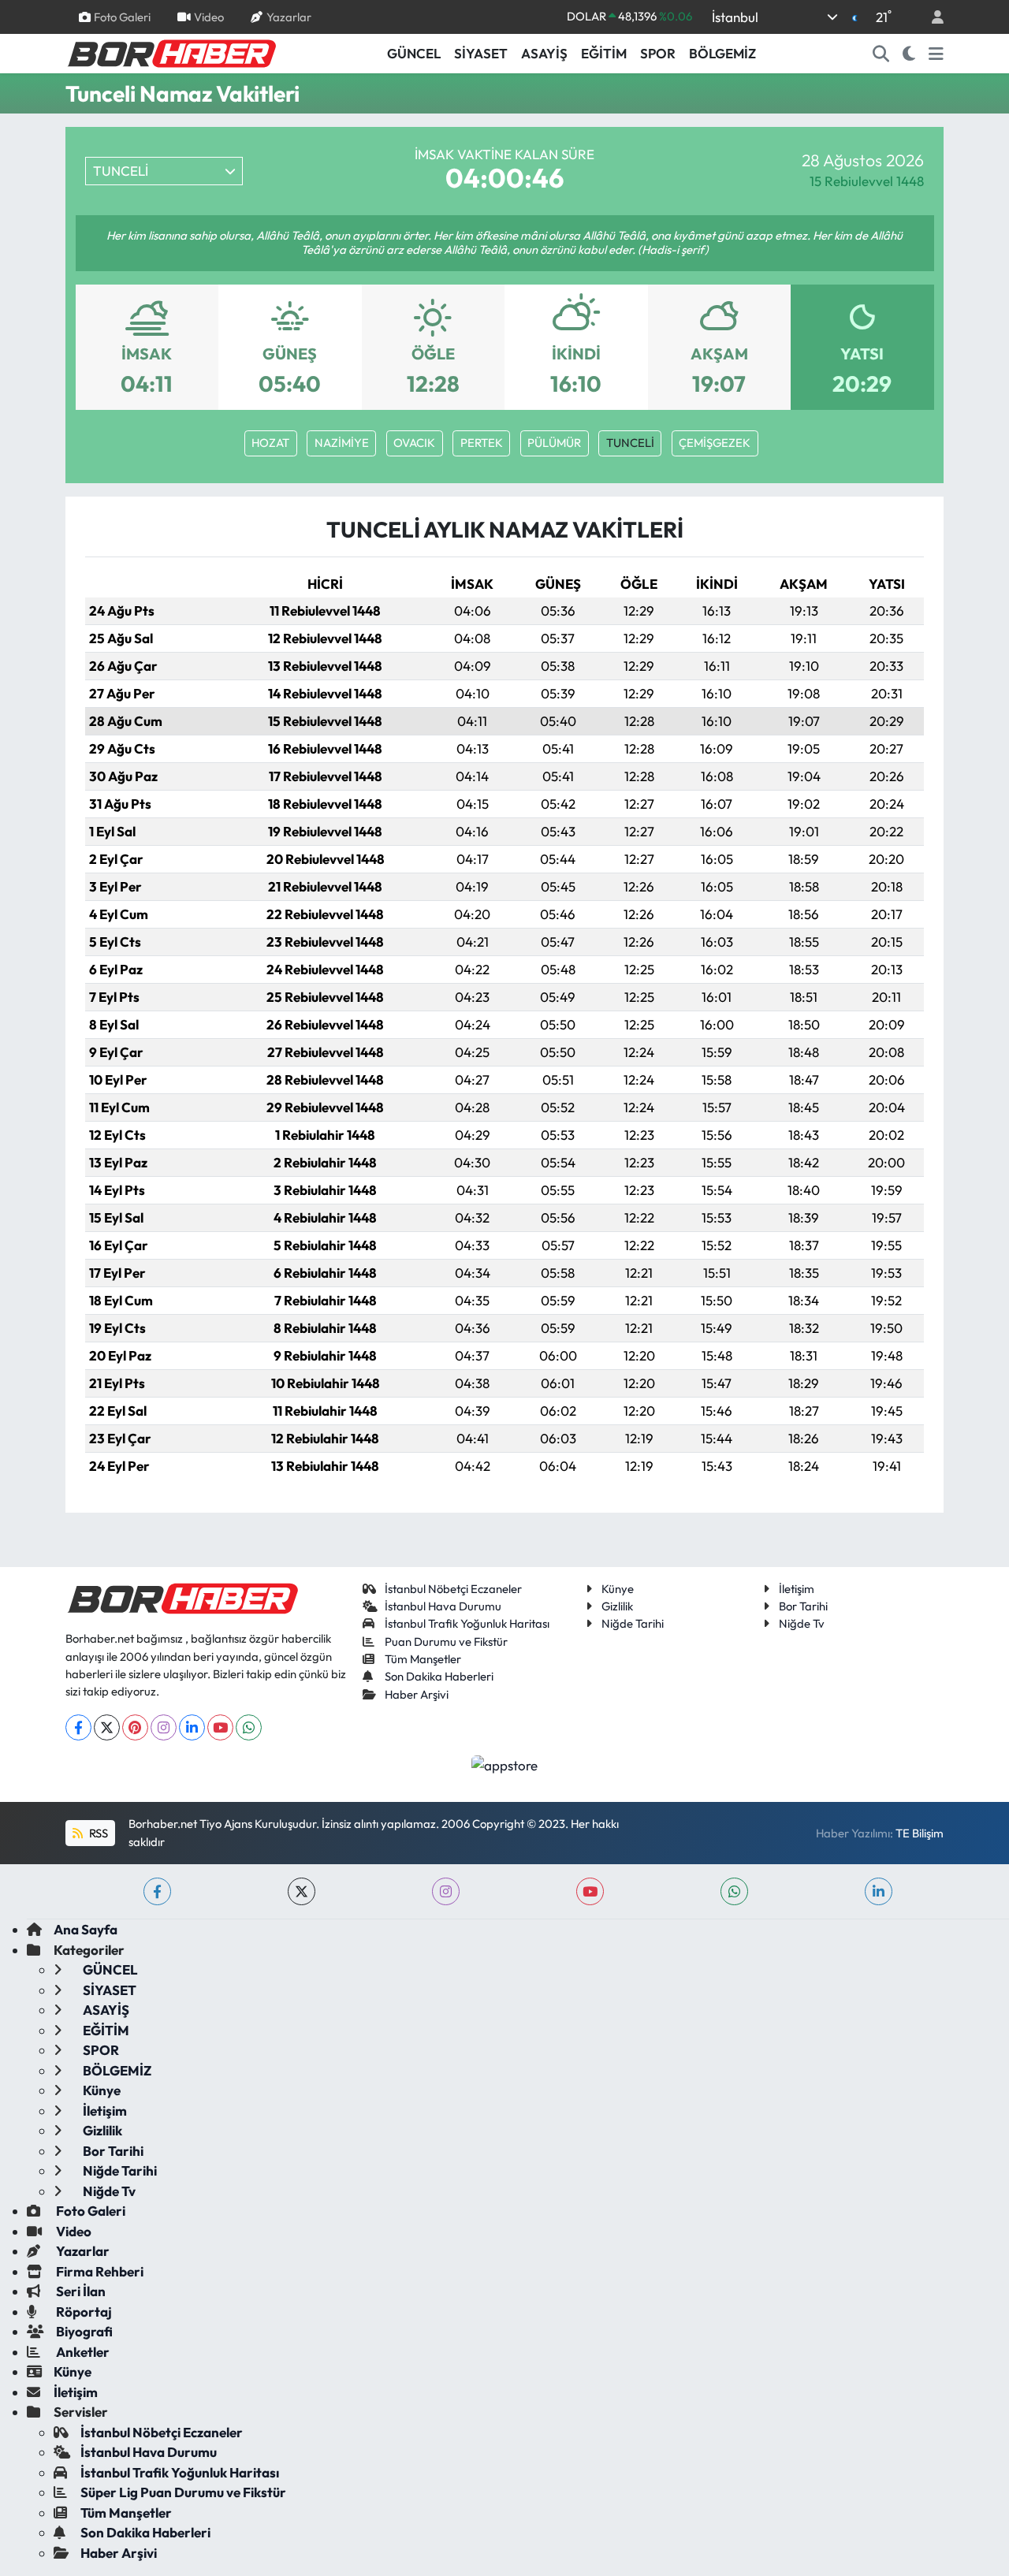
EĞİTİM (604, 53)
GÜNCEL (414, 53)
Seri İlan (80, 2291)
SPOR (658, 53)
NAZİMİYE (342, 443)
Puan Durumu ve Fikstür (446, 1642)
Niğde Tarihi (633, 1623)
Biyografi (83, 2331)
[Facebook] (78, 1727)
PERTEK (482, 443)
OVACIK (414, 443)
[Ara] (881, 54)
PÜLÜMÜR (554, 443)
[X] (107, 1727)
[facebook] (157, 1891)
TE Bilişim (920, 1833)
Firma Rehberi (99, 2271)
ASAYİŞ (544, 53)
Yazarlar (289, 16)
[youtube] (590, 1891)
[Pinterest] (135, 1727)
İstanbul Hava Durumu (443, 1606)
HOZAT (270, 443)
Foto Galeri (122, 16)
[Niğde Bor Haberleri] (171, 52)
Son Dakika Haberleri (439, 1676)
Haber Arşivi (417, 1694)
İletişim (797, 1589)
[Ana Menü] (936, 54)
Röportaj (83, 2312)
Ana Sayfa (86, 1929)
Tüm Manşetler (423, 1659)
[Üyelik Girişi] (931, 17)
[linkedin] (879, 1891)
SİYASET (481, 53)
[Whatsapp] (249, 1727)
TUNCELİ (630, 443)
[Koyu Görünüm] (909, 54)
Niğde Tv (802, 1623)
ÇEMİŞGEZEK (715, 443)
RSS (97, 1833)
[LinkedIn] (192, 1727)
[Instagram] (164, 1727)
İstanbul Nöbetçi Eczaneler (453, 1589)
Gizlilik (617, 1606)
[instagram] (446, 1891)
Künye (618, 1589)
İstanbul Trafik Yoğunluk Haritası (467, 1623)
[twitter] (302, 1891)
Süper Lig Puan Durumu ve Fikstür (183, 2492)
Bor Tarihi (803, 1606)
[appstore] (505, 1764)
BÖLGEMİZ (722, 53)
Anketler (82, 2352)
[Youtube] (220, 1727)
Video (209, 16)
